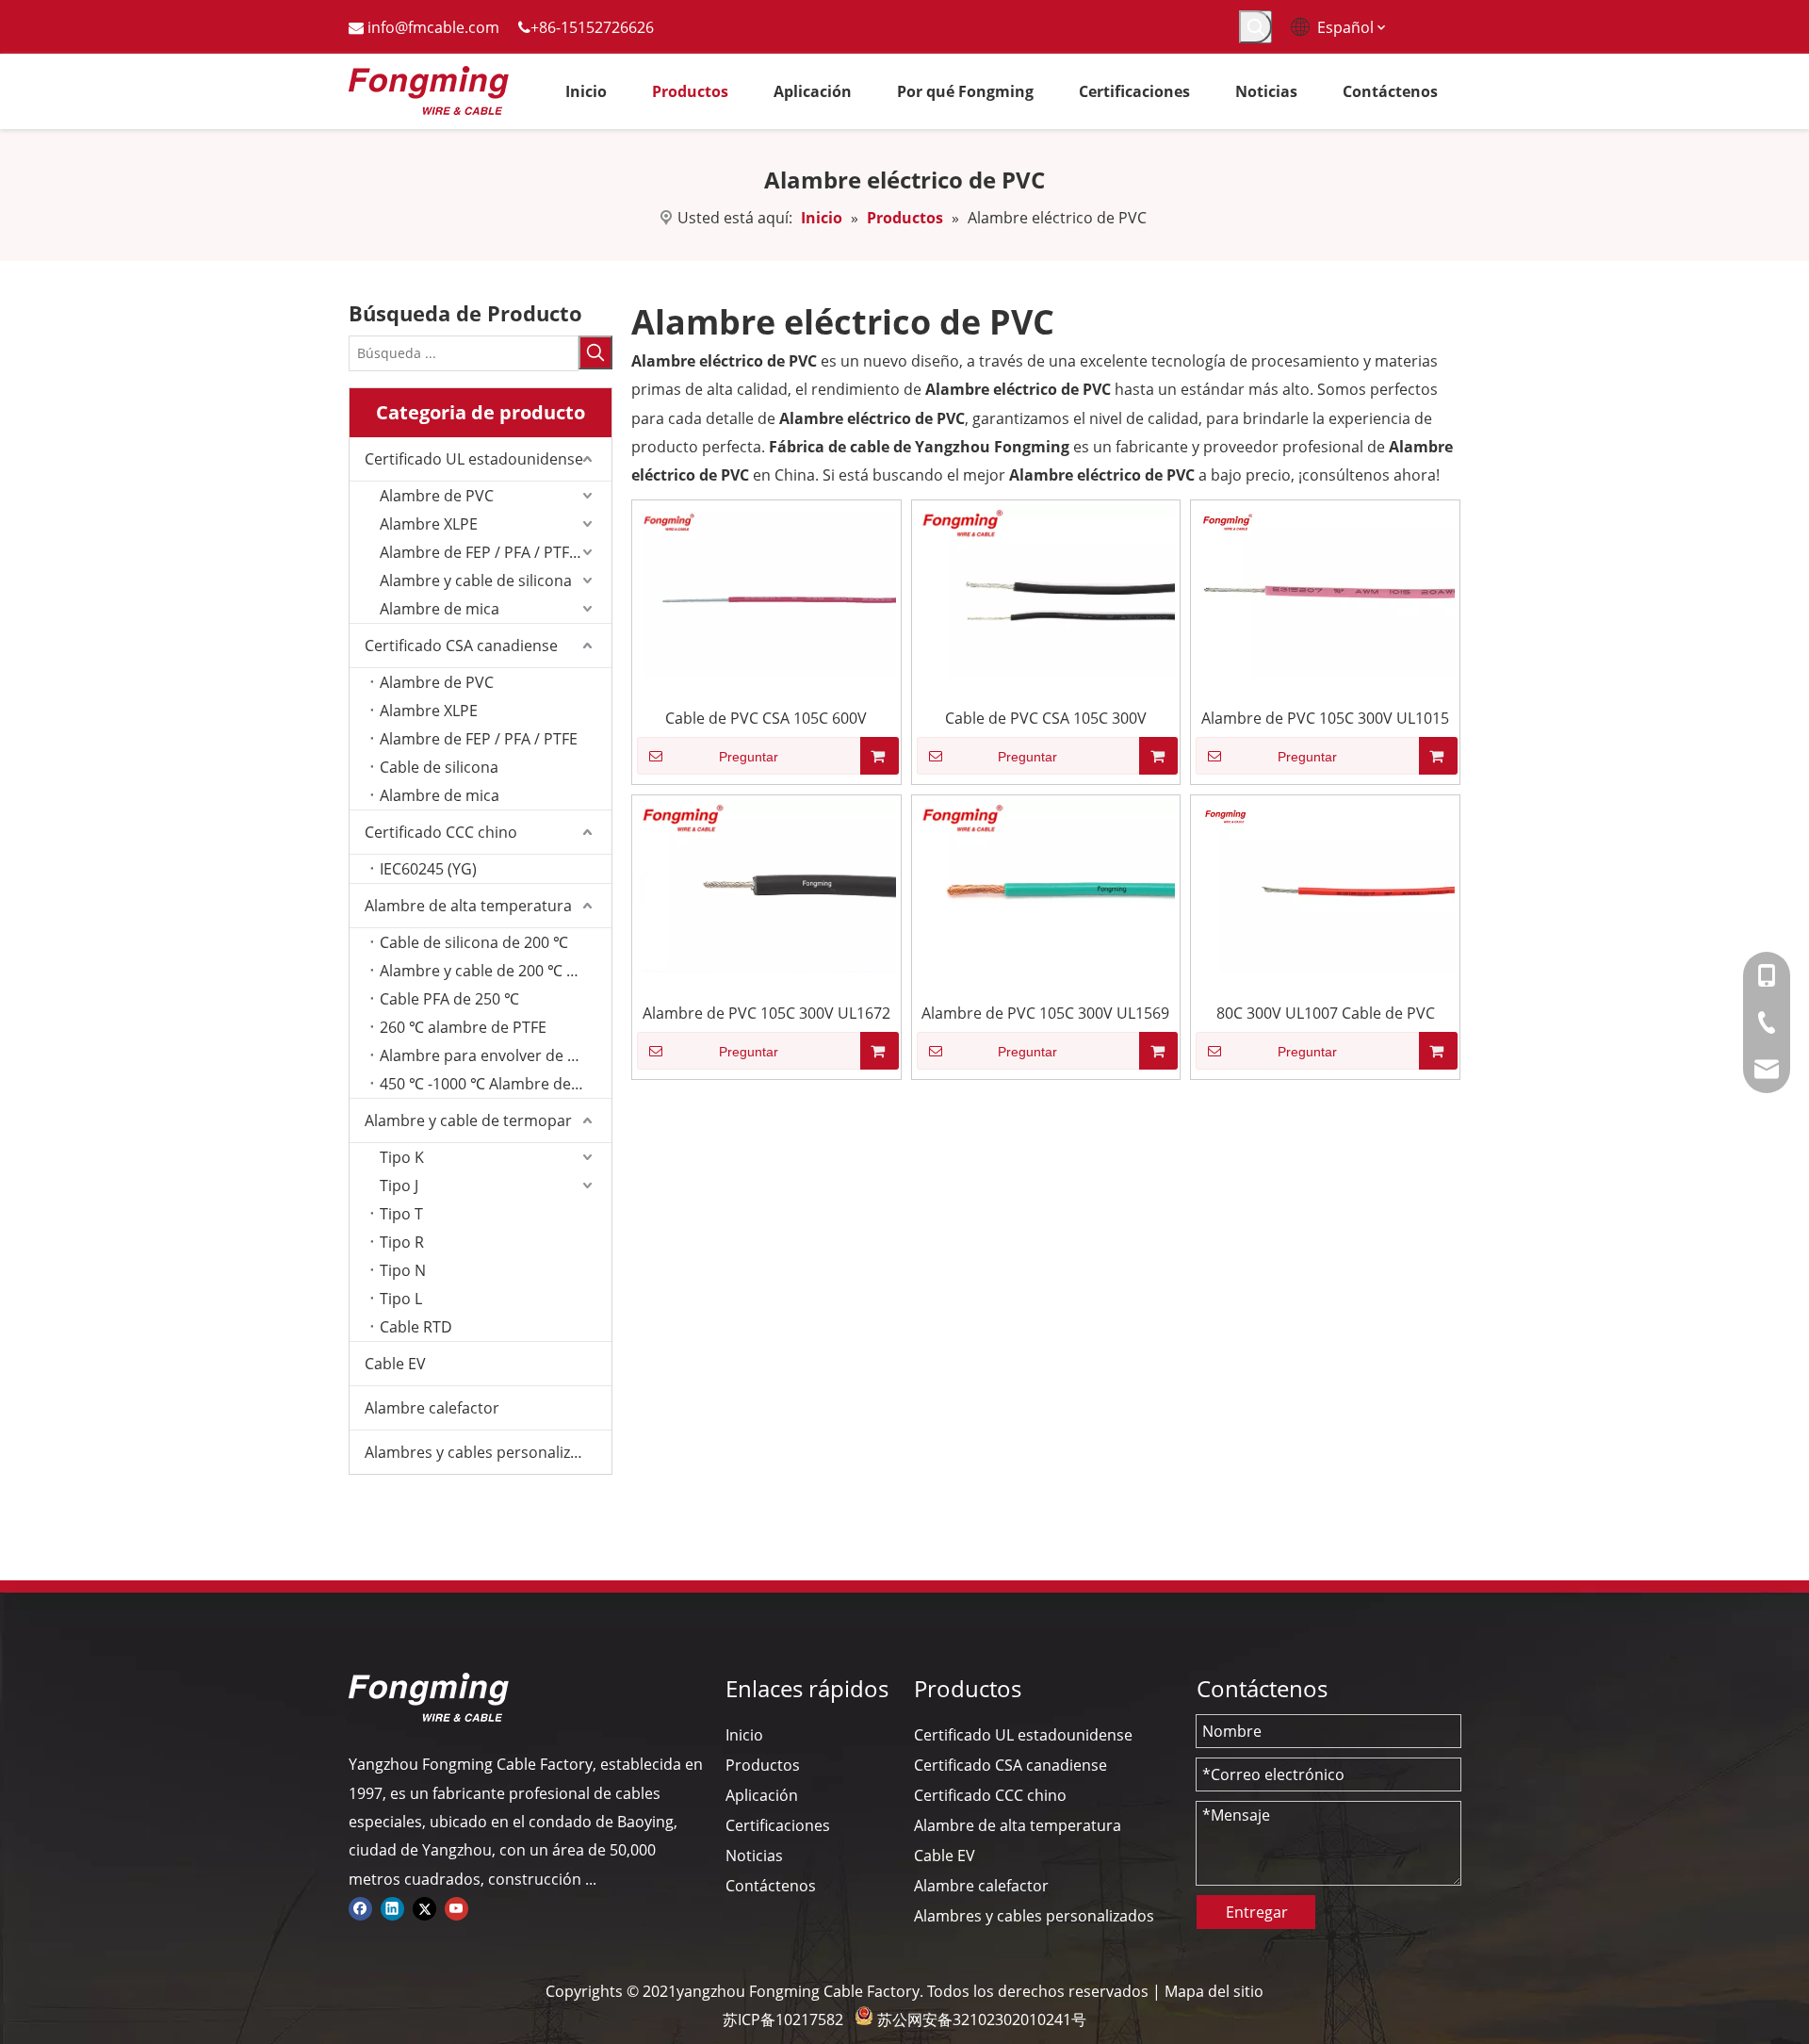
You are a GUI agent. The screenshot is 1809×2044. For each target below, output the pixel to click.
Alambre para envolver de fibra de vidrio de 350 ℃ (496, 1055)
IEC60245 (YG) (428, 869)
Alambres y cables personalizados (485, 1452)
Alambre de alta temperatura (468, 906)
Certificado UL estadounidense (474, 459)
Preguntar (749, 757)
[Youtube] (456, 1907)
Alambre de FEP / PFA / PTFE (479, 739)
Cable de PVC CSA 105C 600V (766, 718)
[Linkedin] (392, 1907)
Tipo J (399, 1186)
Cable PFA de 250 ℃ (449, 999)
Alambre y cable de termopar (468, 1120)
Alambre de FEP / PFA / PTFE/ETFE (496, 552)
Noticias (754, 1856)
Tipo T (401, 1214)
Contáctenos (771, 1886)
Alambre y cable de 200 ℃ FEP (486, 971)
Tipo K (402, 1157)
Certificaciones (778, 1825)
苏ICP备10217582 (783, 2019)
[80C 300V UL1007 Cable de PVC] (1325, 885)
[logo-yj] (429, 1697)
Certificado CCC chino (441, 832)
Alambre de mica (440, 609)
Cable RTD (416, 1327)
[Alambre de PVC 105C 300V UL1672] (766, 885)
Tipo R (402, 1242)
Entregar (1257, 1912)
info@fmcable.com (433, 27)
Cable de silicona (439, 767)
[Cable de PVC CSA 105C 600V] (766, 590)
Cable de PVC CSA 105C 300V (1046, 718)
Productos (763, 1765)
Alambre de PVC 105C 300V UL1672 (766, 1013)
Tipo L (401, 1299)
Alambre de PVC (437, 496)
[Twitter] (424, 1907)
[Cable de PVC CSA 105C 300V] (1046, 590)
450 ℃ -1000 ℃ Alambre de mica (494, 1084)
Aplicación (762, 1795)
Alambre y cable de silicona (476, 580)
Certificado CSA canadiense (461, 646)
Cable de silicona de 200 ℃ (474, 942)
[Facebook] (360, 1907)
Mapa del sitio (1214, 1991)
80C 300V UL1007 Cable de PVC (1326, 1013)
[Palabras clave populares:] (1255, 27)
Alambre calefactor (432, 1408)
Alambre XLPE (429, 524)
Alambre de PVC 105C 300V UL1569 (1045, 1013)
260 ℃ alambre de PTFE (463, 1027)
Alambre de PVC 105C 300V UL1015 (1325, 718)
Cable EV (395, 1364)
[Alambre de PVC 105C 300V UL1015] (1325, 590)
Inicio (744, 1735)
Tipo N (403, 1270)
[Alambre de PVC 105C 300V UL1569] (1046, 885)
